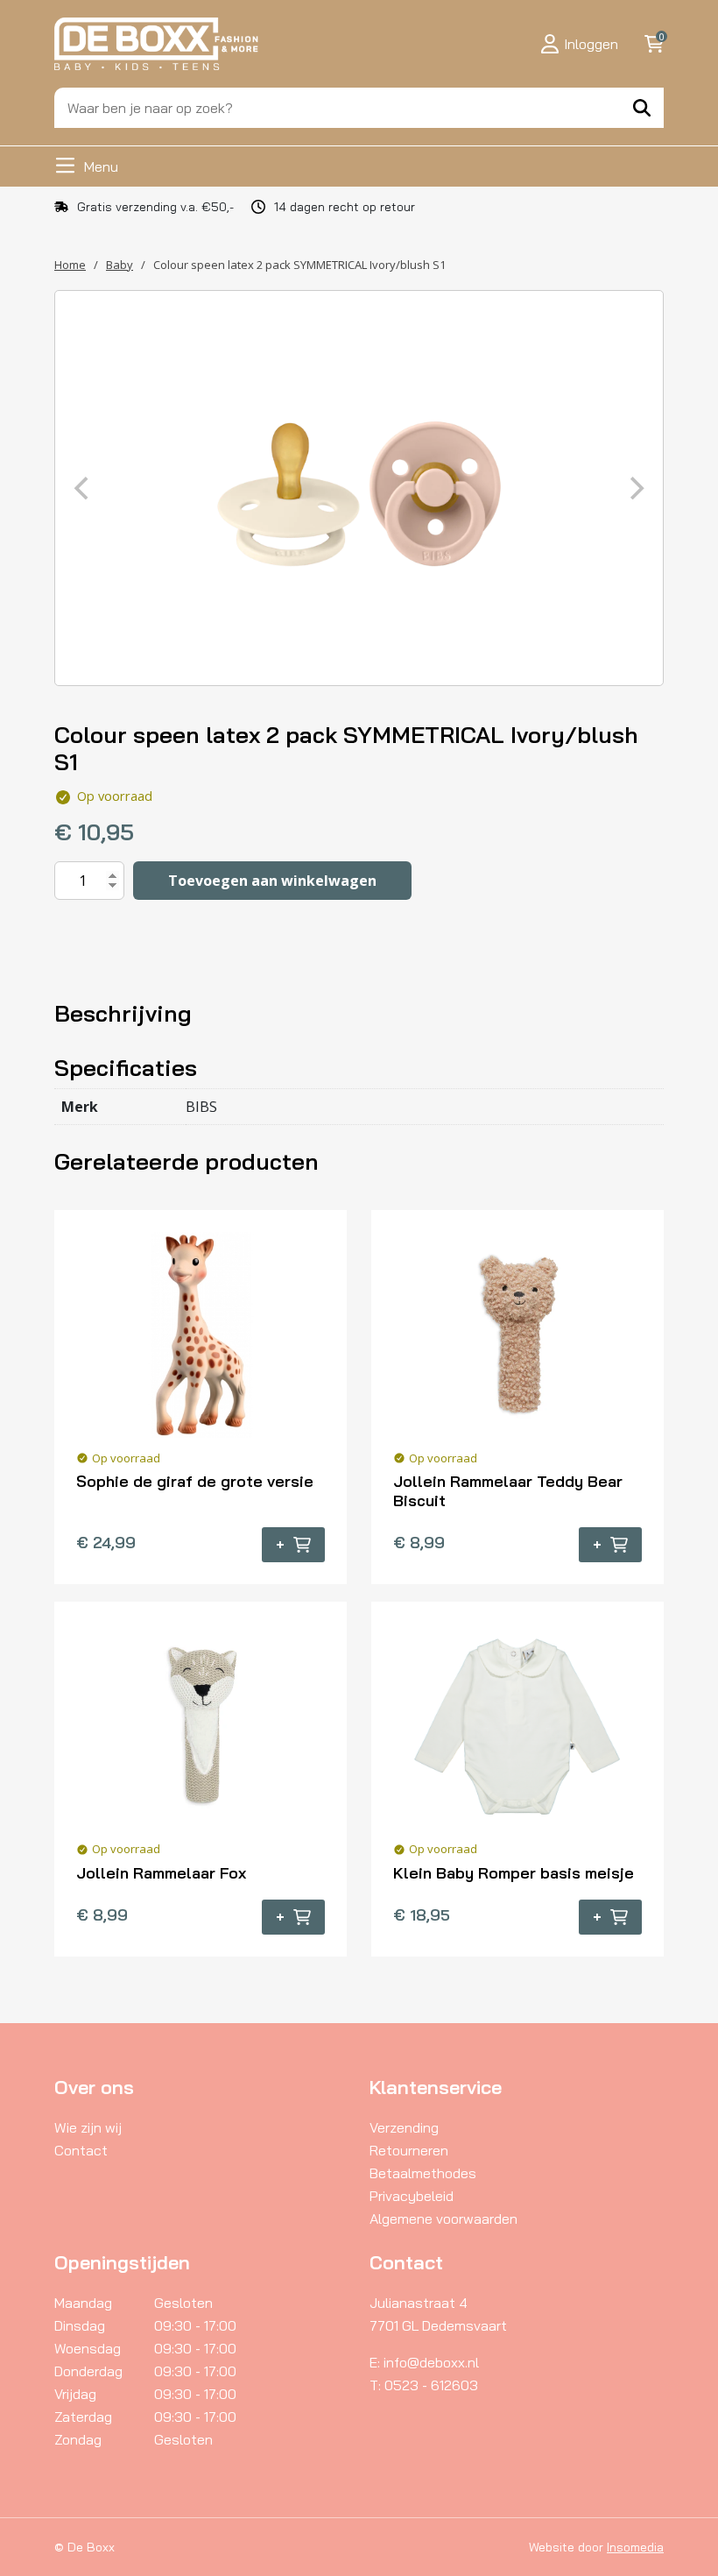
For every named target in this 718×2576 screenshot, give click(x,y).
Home (70, 265)
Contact (81, 2150)
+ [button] (280, 1545)
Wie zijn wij (88, 2127)
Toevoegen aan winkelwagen (272, 881)
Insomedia (635, 2547)
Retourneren (409, 2150)
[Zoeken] (642, 108)
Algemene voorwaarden (443, 2219)
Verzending (404, 2127)
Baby (120, 265)
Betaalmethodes (423, 2173)
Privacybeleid (412, 2196)
